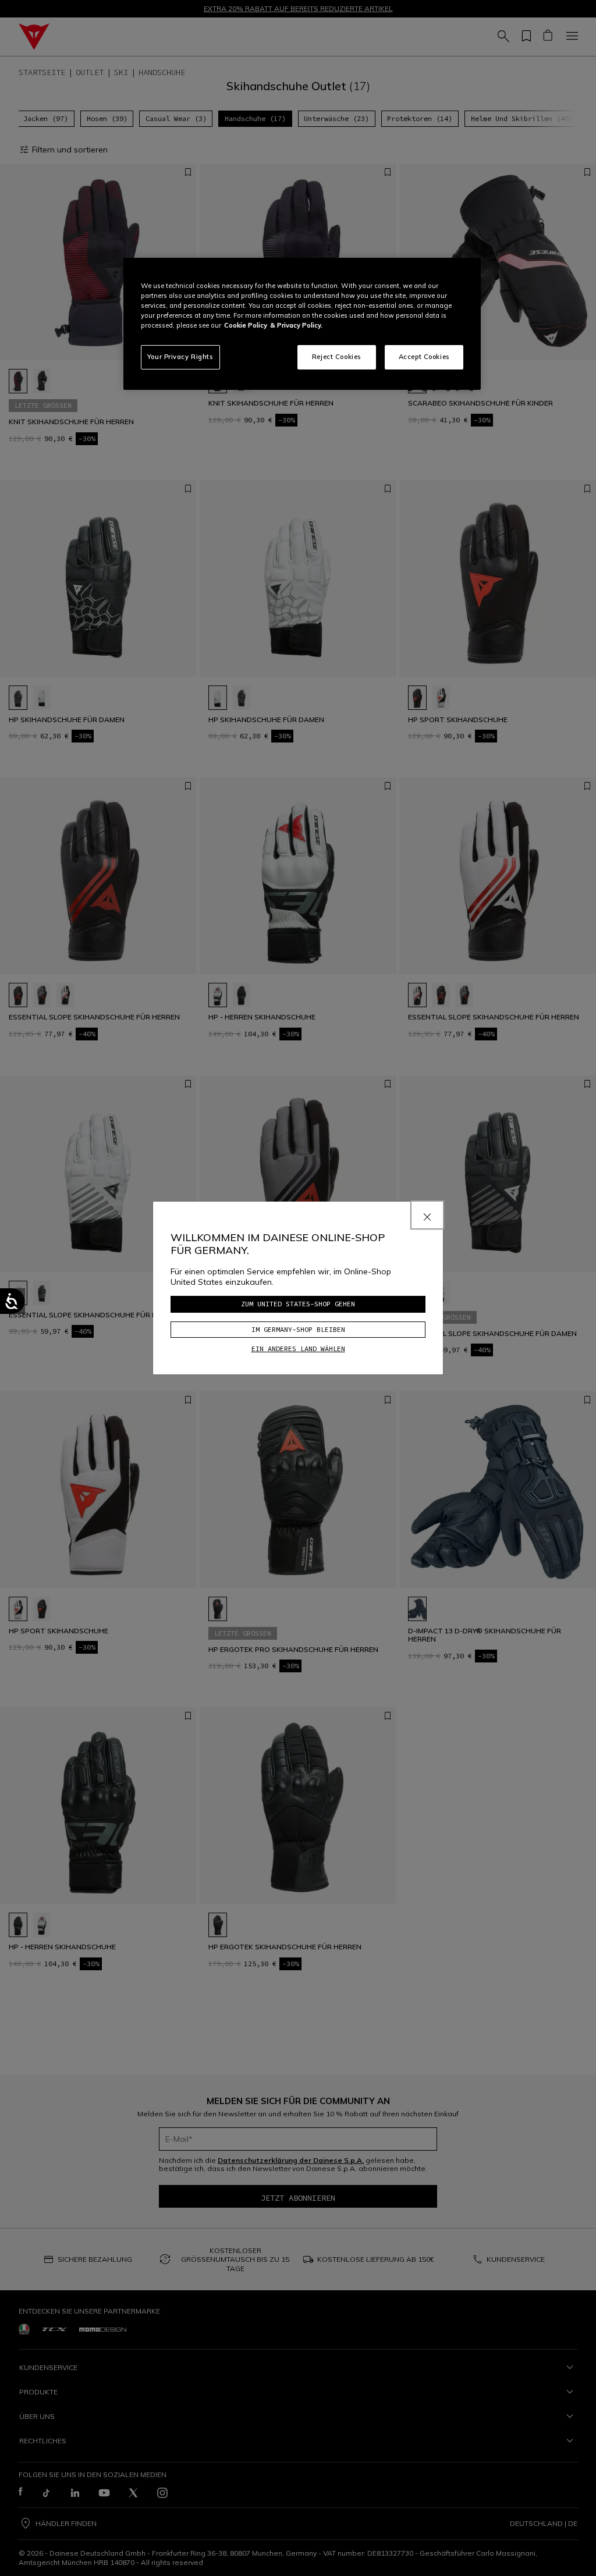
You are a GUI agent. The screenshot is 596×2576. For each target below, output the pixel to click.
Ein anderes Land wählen (298, 1349)
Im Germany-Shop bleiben (298, 1329)
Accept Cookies (424, 357)
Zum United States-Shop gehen (298, 1304)
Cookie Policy (246, 325)
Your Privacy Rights (180, 357)
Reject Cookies (337, 357)
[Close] (427, 1215)
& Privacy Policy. (296, 325)
